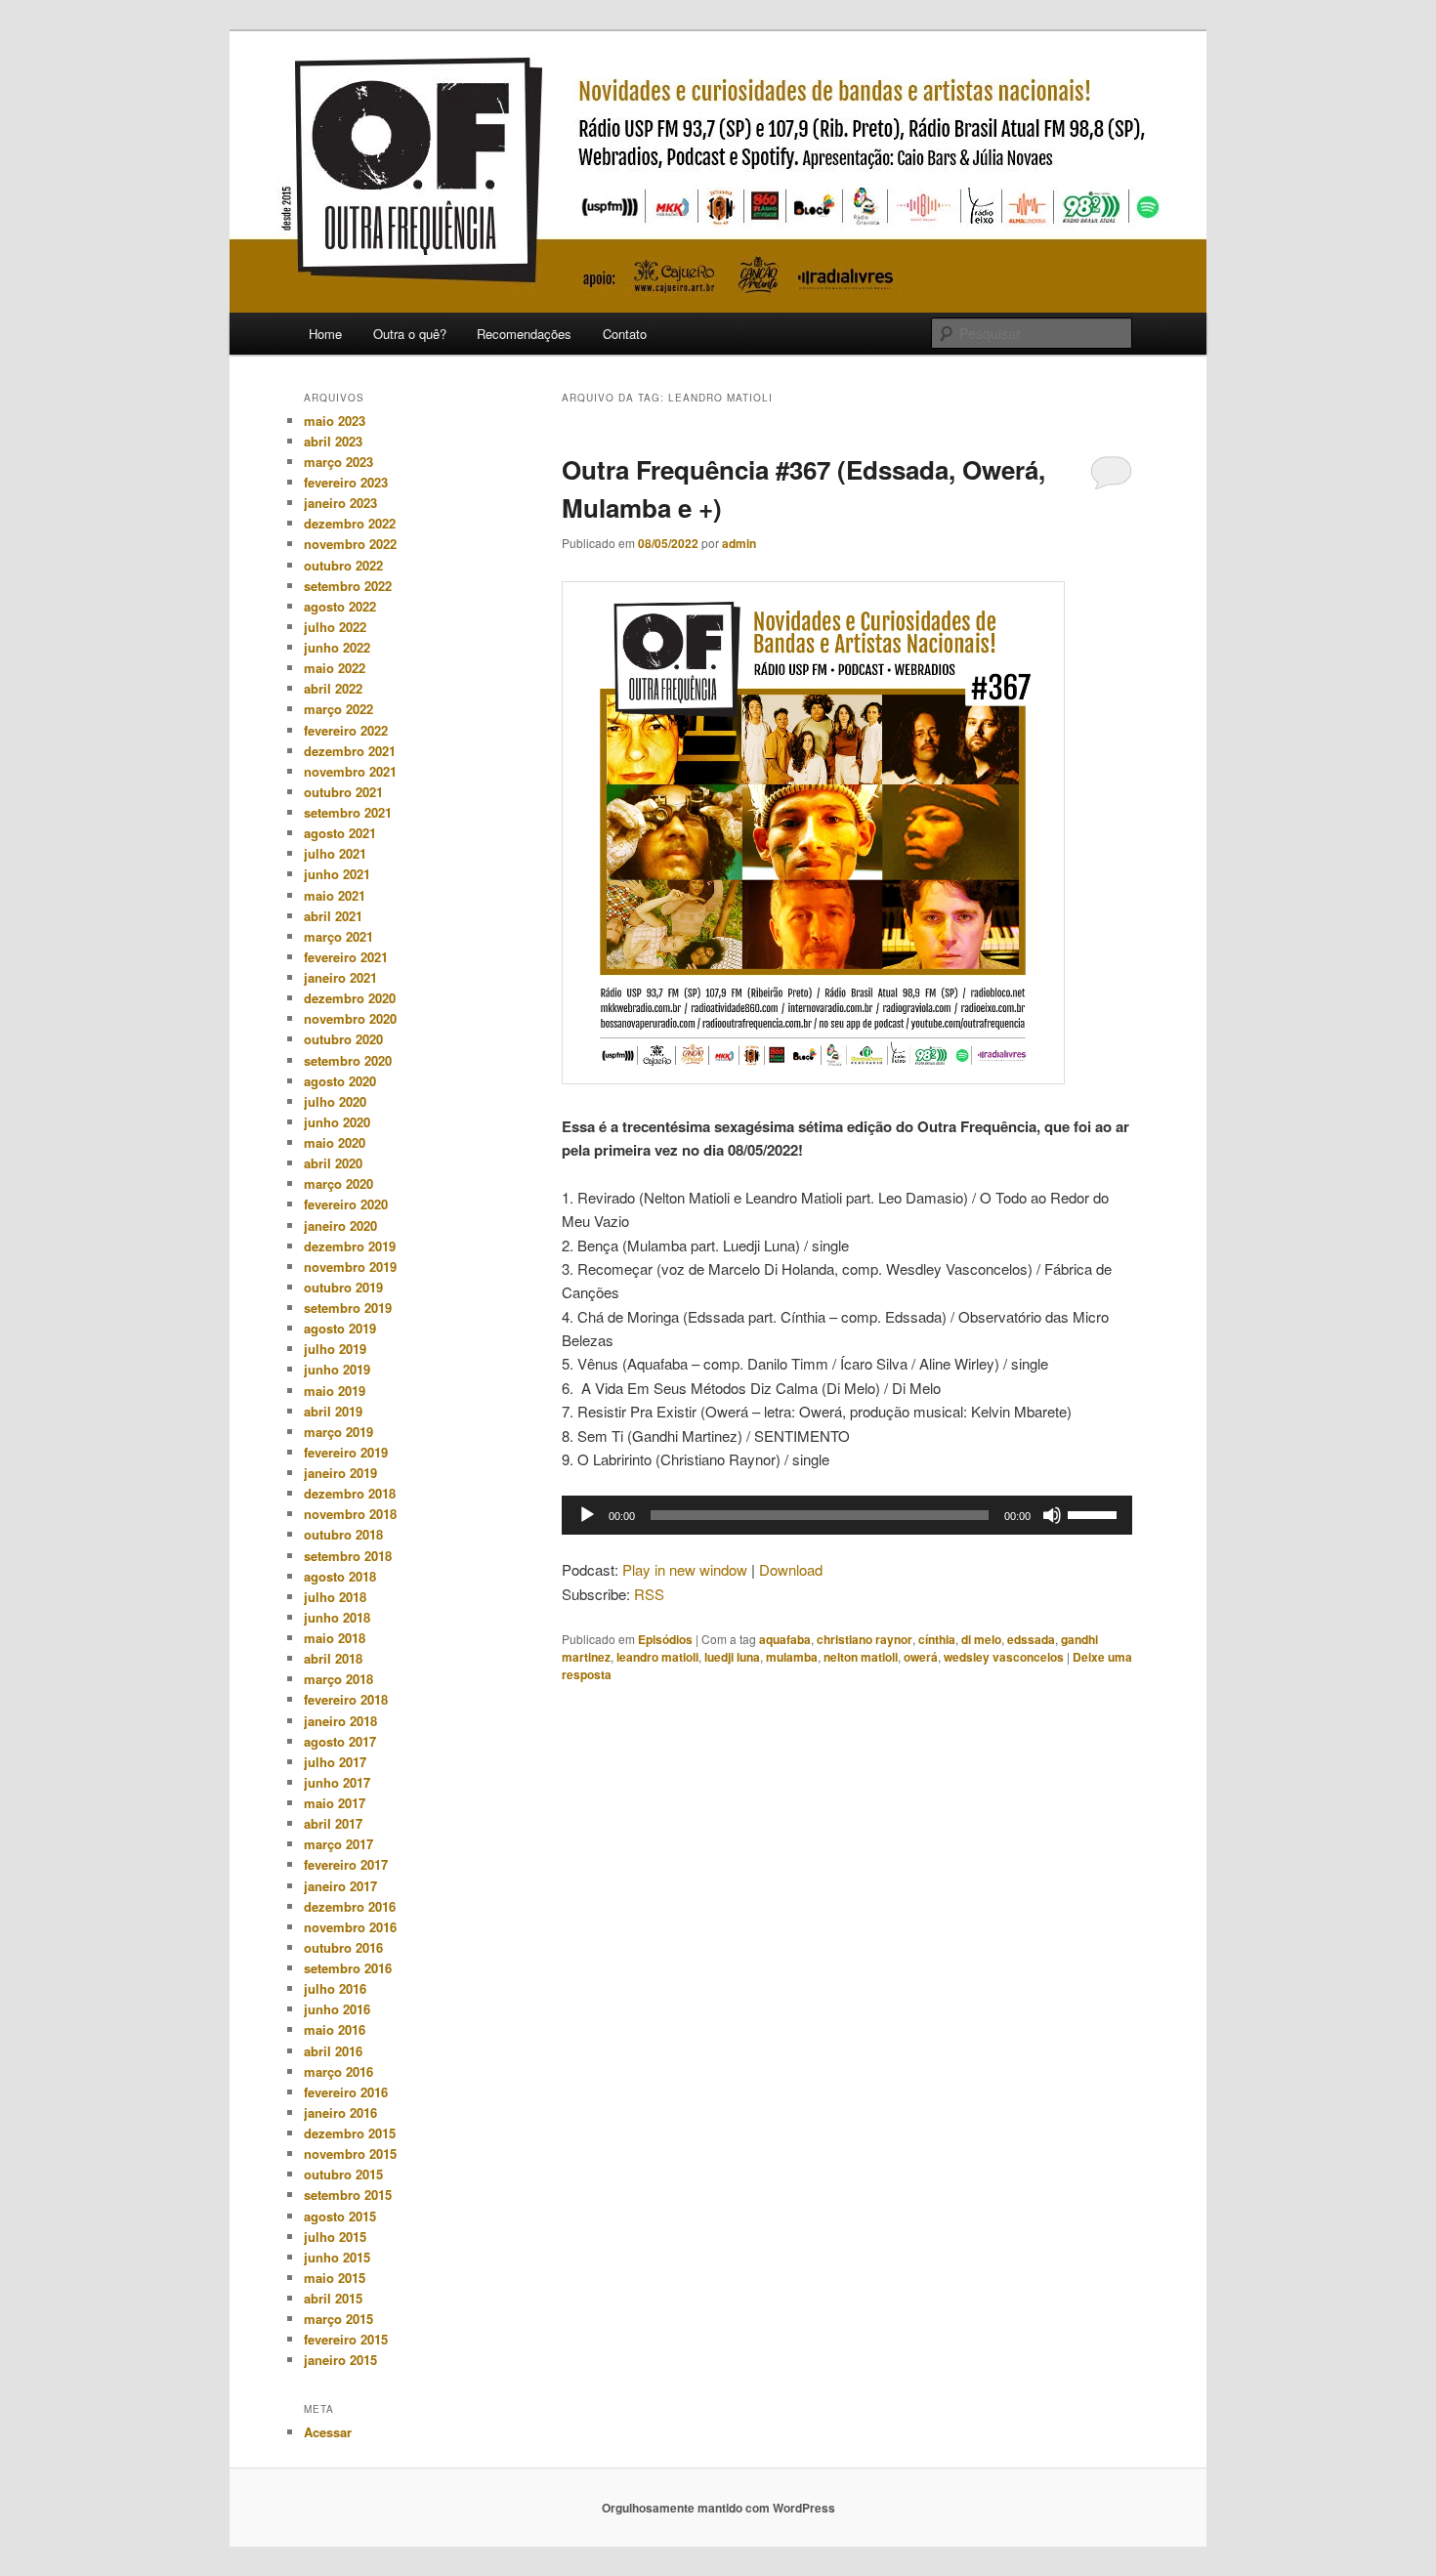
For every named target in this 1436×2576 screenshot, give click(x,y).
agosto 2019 (340, 1328)
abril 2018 (333, 1658)
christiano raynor (865, 1639)
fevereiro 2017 (346, 1864)
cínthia (937, 1639)
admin (739, 543)
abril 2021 (333, 916)
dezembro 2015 (350, 2133)
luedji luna (732, 1657)
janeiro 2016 (340, 2112)
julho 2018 (335, 1597)
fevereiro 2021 (346, 957)
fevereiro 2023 (346, 482)
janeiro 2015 (340, 2360)
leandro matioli (657, 1657)
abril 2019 (333, 1411)
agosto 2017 (340, 1741)
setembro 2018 (348, 1556)
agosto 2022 (340, 606)
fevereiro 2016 (346, 2092)
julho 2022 (335, 627)
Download (791, 1569)
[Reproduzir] (587, 1515)
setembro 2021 (348, 812)
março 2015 (338, 2319)
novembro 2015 (350, 2154)
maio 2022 (335, 668)
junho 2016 (337, 2009)
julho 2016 (335, 1988)
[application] (847, 1515)
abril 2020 (333, 1163)
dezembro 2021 (350, 751)
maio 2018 (335, 1638)
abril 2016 (333, 2051)
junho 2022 (337, 647)
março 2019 (338, 1432)
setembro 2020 (348, 1060)
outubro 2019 (343, 1287)
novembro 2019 (350, 1267)
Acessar (328, 2432)
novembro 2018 (350, 1514)
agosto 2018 (340, 1576)
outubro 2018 (343, 1534)
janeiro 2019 (340, 1473)
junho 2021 (337, 874)
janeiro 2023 (340, 503)
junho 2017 (337, 1782)
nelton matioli (861, 1657)
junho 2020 (337, 1122)
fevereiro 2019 (346, 1452)
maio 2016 (335, 2029)
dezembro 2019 (350, 1246)
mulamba (792, 1657)
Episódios (665, 1639)
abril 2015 (333, 2298)
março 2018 (338, 1679)
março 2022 (338, 709)
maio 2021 (335, 895)
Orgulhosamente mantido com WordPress (718, 2508)
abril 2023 (333, 441)
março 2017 (338, 1844)
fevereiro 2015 (346, 2339)
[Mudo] (1052, 1515)
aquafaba (785, 1639)
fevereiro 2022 (346, 730)
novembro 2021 (350, 771)
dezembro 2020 (350, 998)
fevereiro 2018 (346, 1699)
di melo (981, 1639)
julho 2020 (335, 1101)
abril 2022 (333, 688)
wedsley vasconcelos (1004, 1657)
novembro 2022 (350, 544)
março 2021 (338, 936)
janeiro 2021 (340, 977)
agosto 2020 (340, 1081)
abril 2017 (333, 1823)
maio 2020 (335, 1142)
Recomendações (524, 334)
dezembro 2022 (350, 523)
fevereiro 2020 (346, 1204)
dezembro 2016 (350, 1906)
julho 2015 (335, 2237)
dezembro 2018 (350, 1493)
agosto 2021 (340, 833)
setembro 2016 (348, 1968)
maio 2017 (335, 1803)
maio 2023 (335, 421)
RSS (649, 1594)
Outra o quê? (410, 334)
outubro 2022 (343, 565)
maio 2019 (335, 1391)
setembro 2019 (348, 1308)
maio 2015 (335, 2278)
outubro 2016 (343, 1947)
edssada (1031, 1639)
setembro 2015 (348, 2195)
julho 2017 (335, 1762)
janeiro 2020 (340, 1225)
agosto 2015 (340, 2216)
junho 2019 (337, 1369)
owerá (921, 1657)
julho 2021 (335, 853)
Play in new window (685, 1569)
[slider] (1095, 1513)
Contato (625, 334)
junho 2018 (337, 1617)
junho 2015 (337, 2257)
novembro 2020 (350, 1018)
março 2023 (338, 462)
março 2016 (338, 2071)
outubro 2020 (343, 1039)
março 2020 (338, 1183)
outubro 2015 (343, 2174)
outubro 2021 (343, 792)
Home (325, 334)
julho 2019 (335, 1349)
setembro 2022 (348, 586)
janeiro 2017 (340, 1886)
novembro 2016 (350, 1927)
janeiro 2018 (340, 1721)
